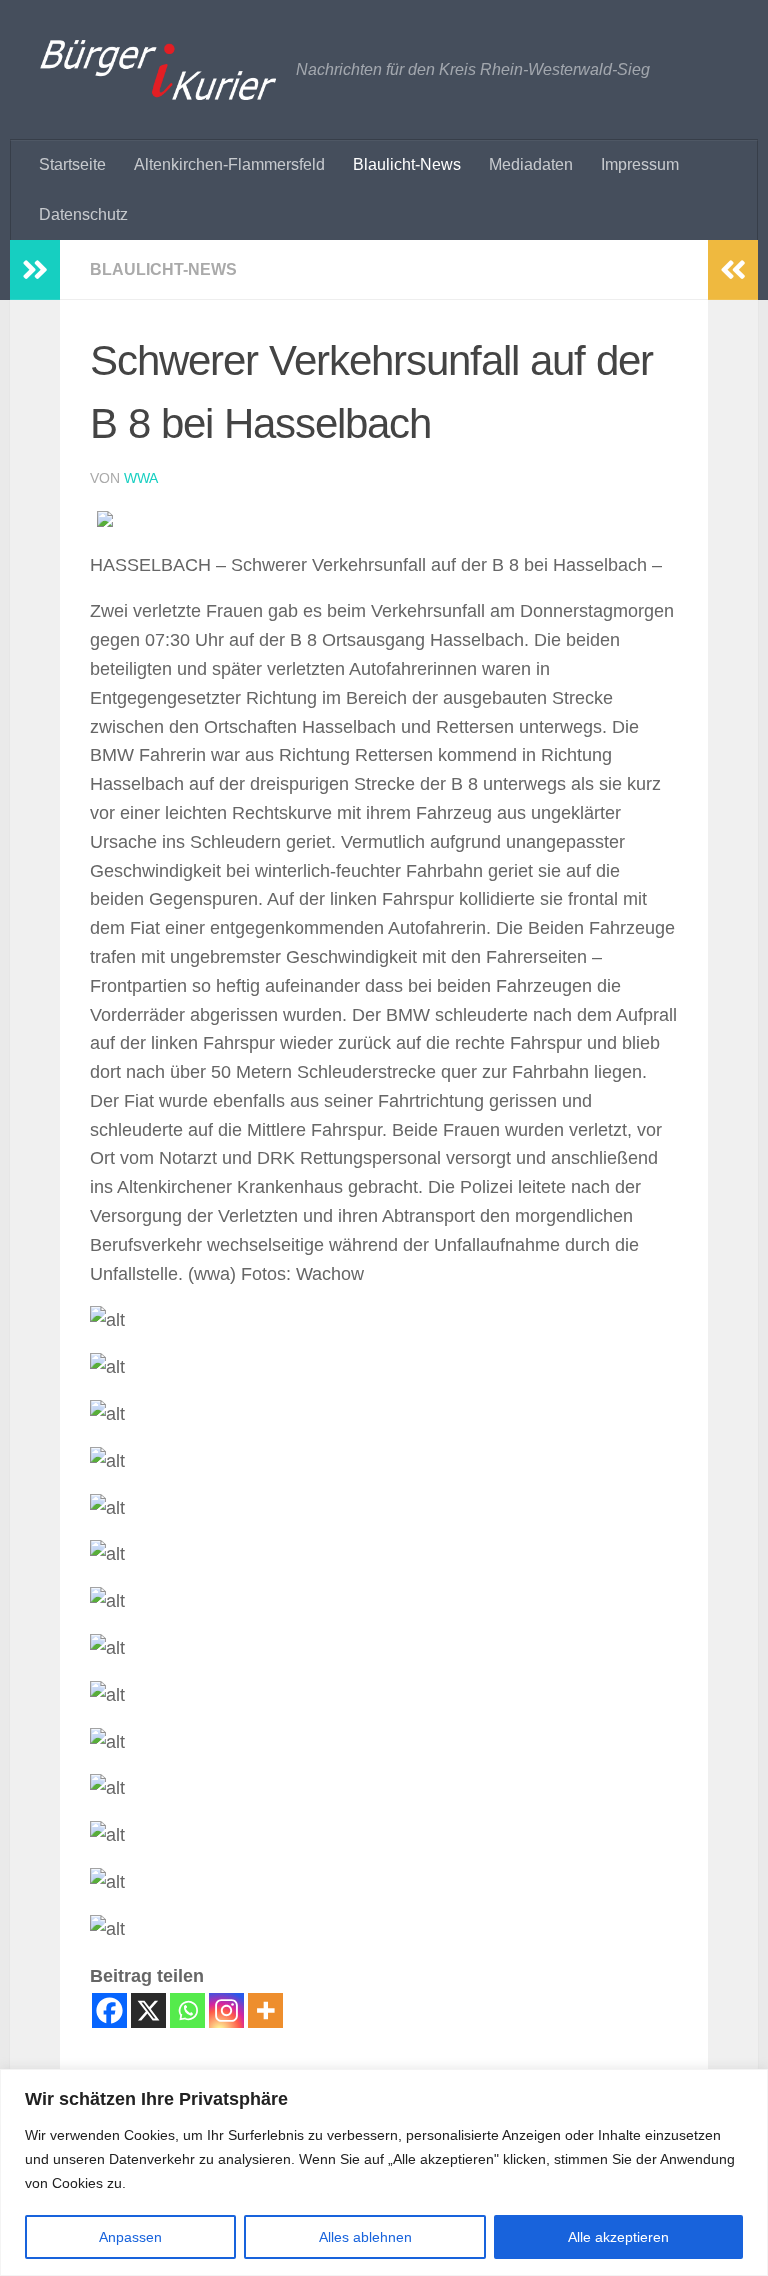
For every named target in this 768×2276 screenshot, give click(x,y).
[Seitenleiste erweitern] (35, 270)
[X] (148, 2010)
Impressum (640, 164)
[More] (265, 2010)
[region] (384, 2172)
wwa (141, 478)
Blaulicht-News (407, 164)
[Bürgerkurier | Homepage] (158, 70)
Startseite (72, 164)
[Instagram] (226, 2010)
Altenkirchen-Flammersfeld (229, 164)
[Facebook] (109, 2010)
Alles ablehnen (365, 2237)
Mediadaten (531, 164)
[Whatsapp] (187, 2010)
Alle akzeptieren (618, 2237)
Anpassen (130, 2237)
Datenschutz (83, 214)
